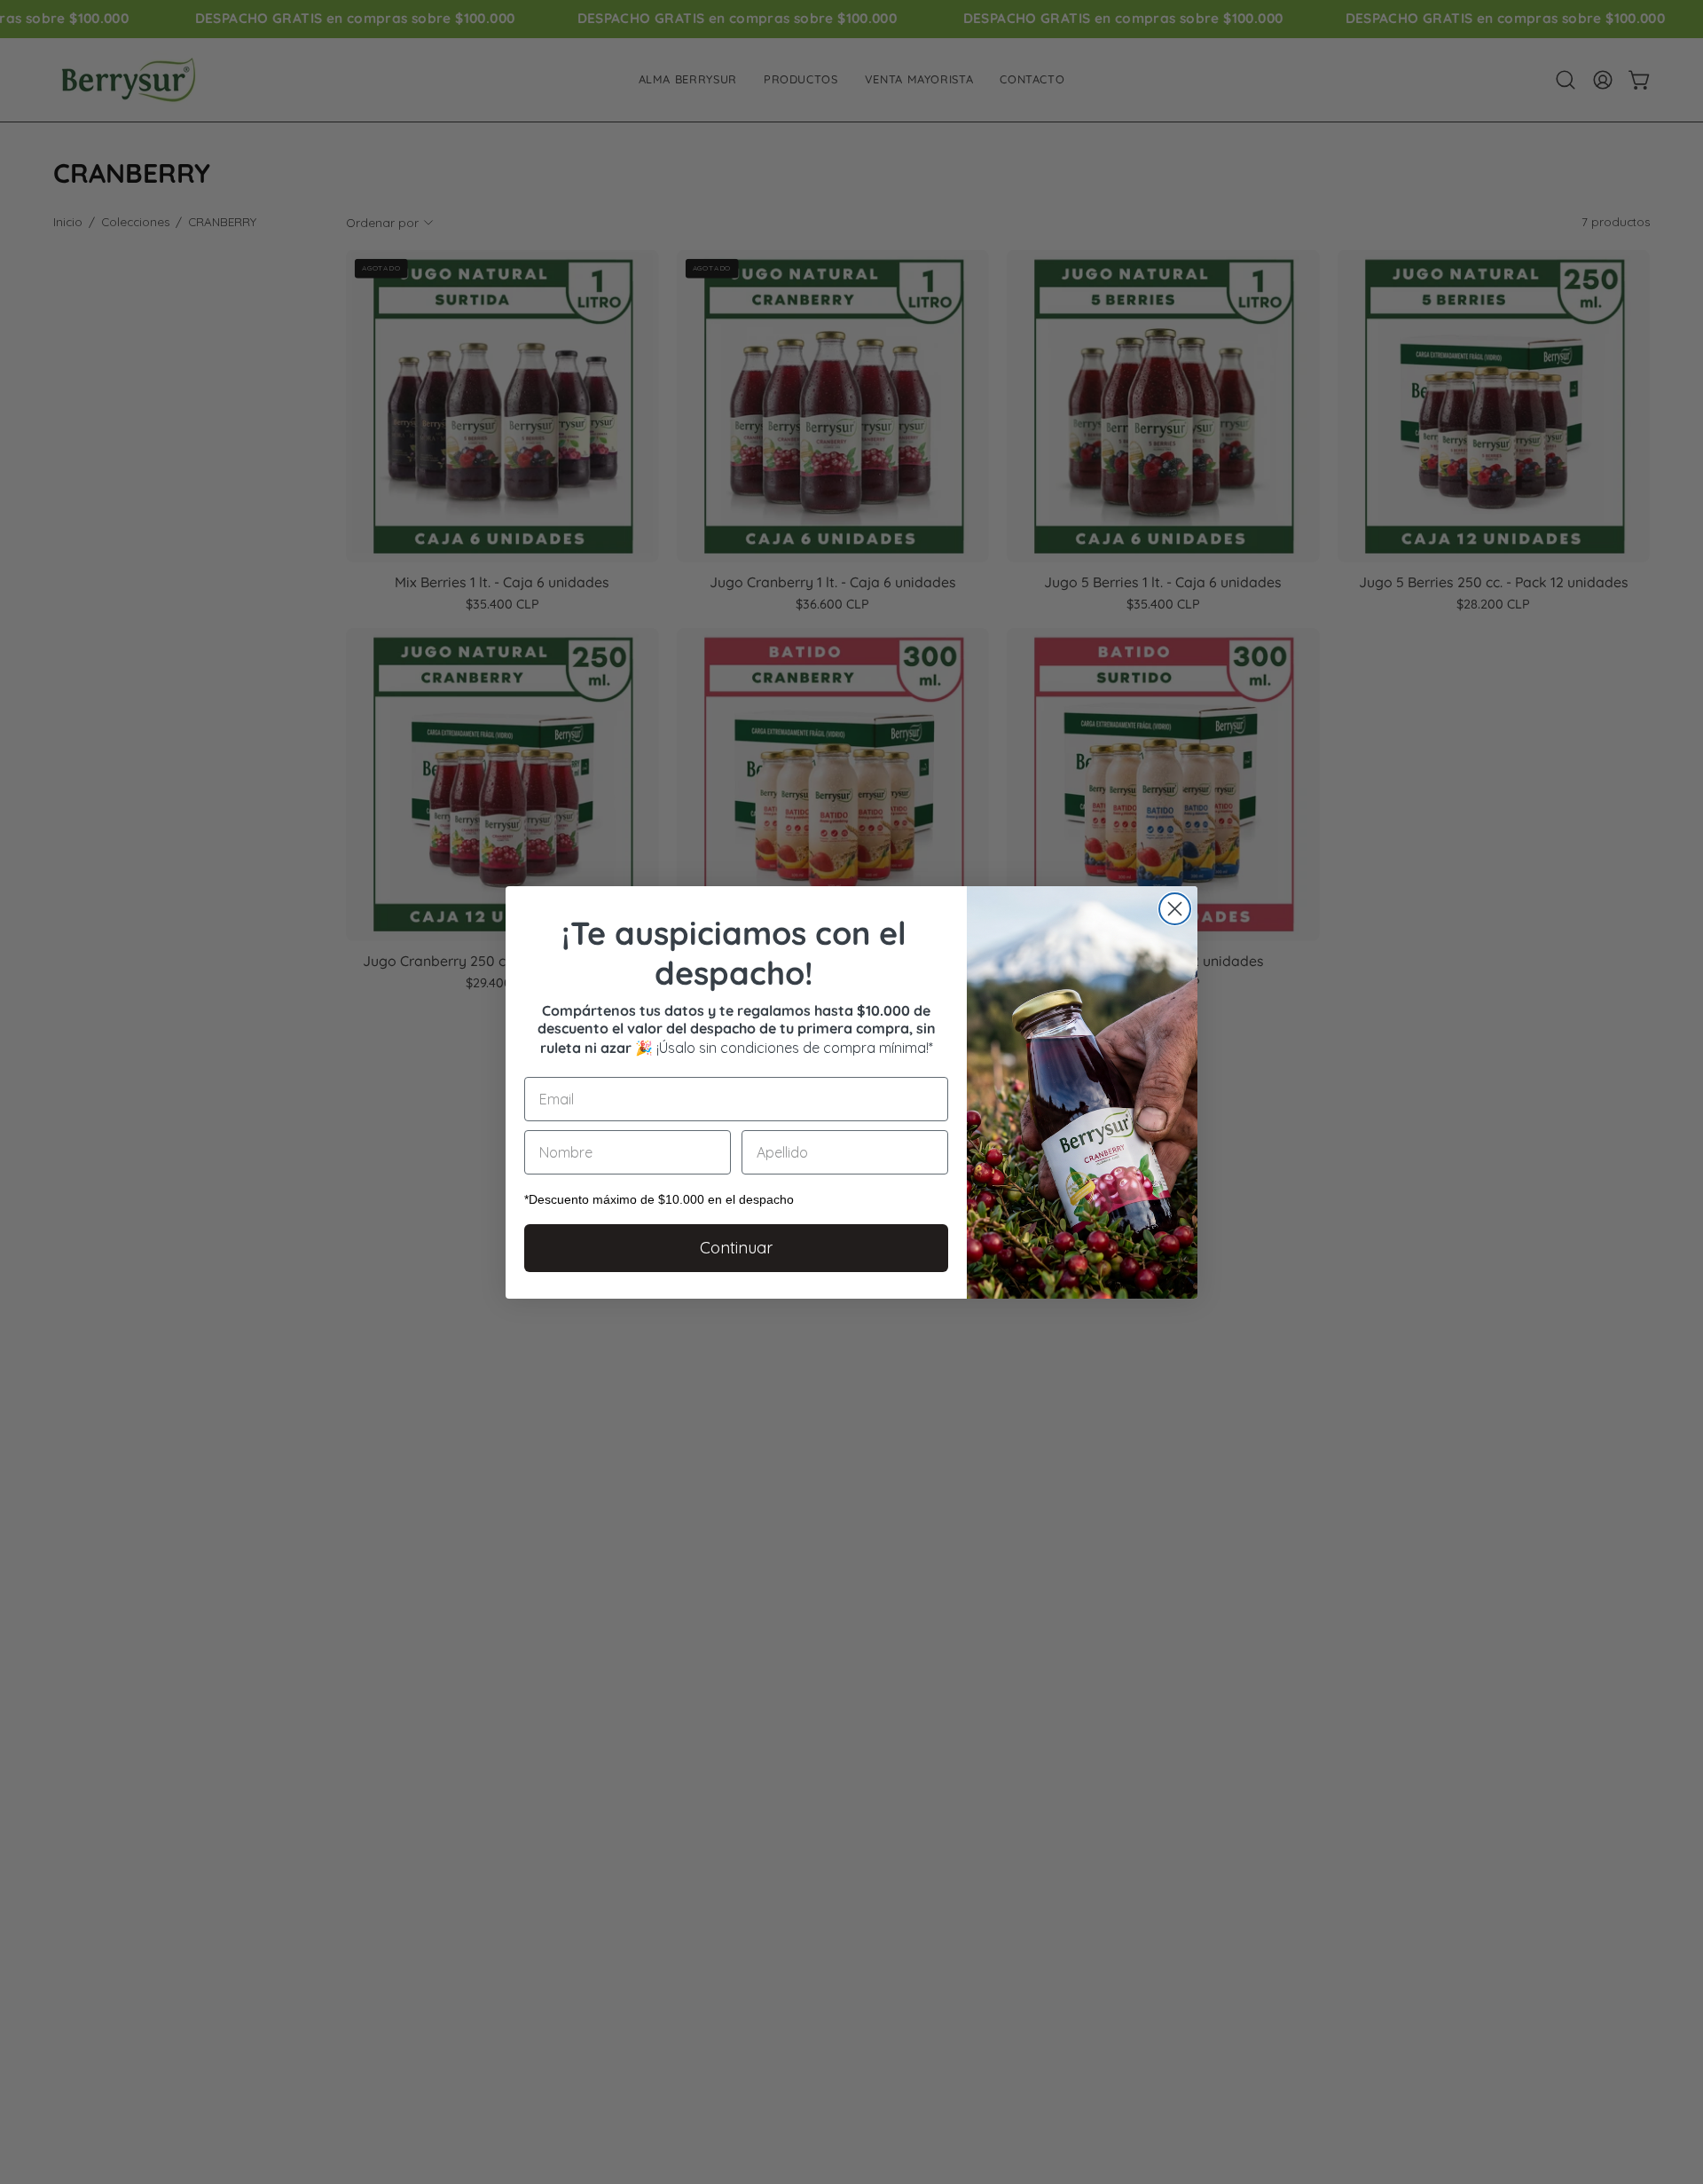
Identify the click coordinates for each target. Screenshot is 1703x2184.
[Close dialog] (1175, 909)
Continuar (736, 1248)
